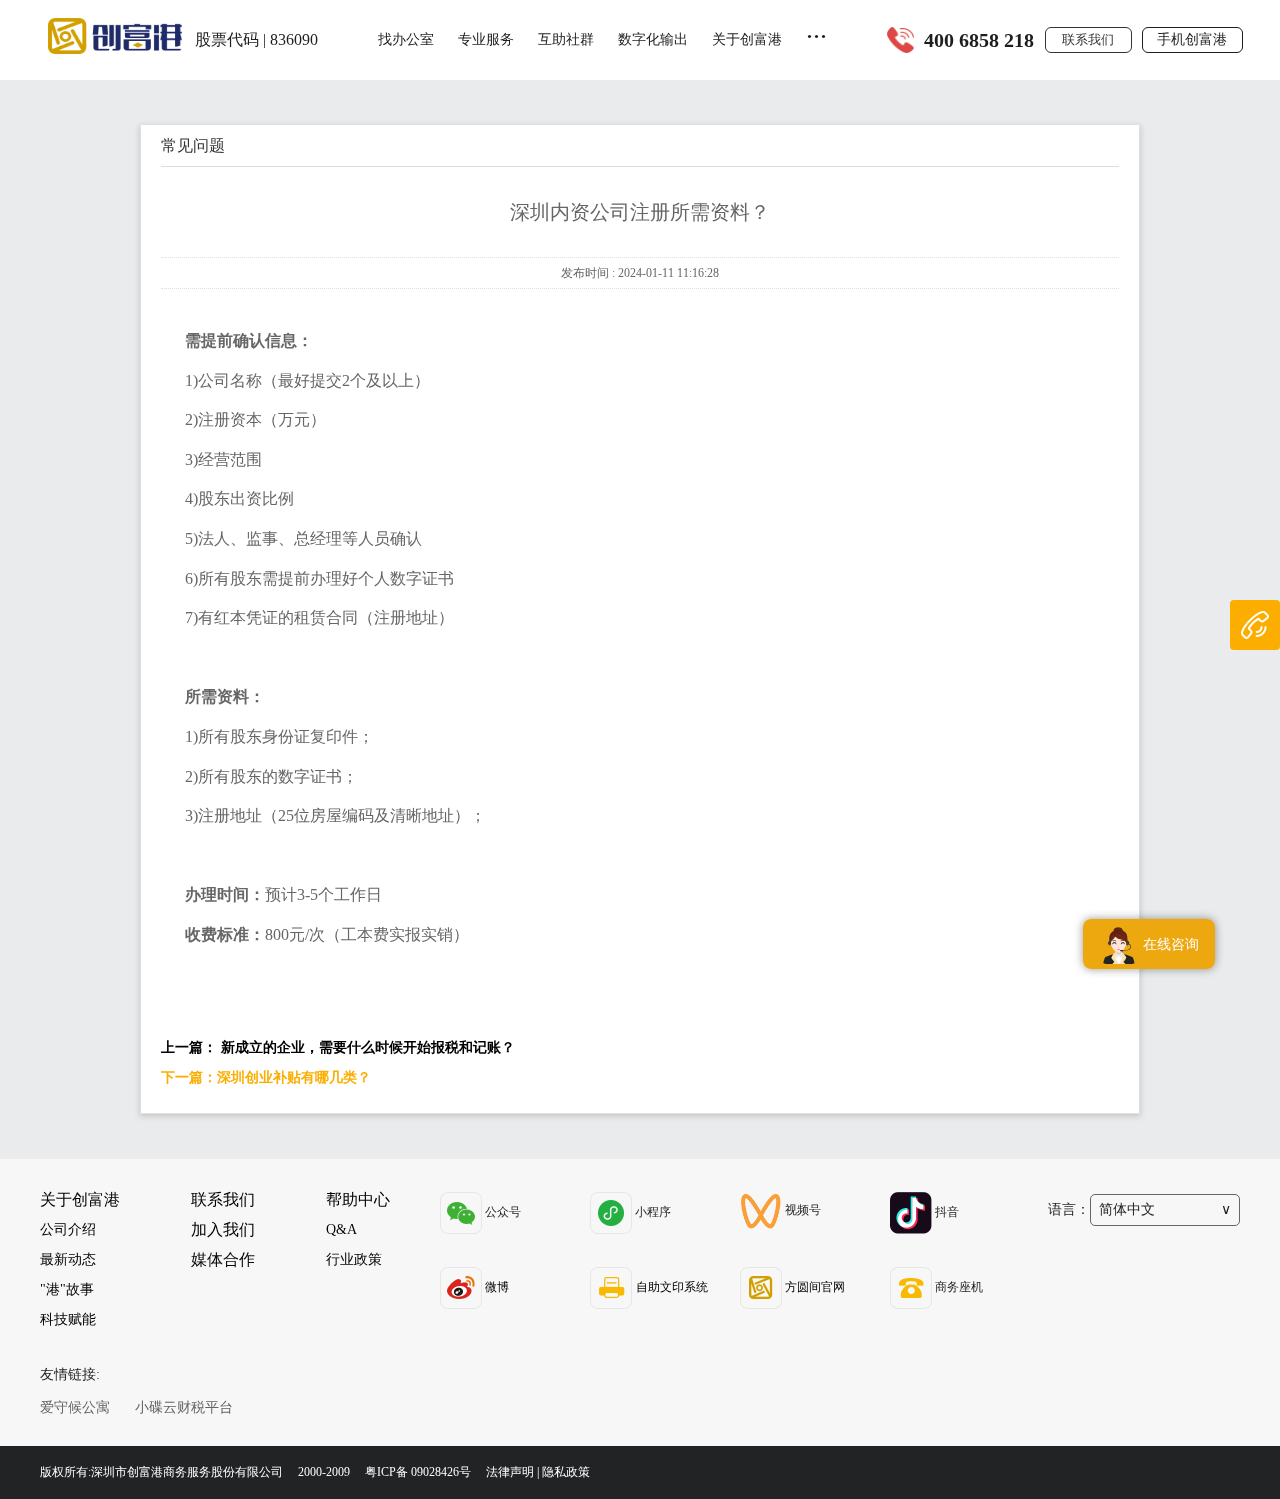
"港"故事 (67, 1289)
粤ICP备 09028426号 (419, 1472)
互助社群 (566, 39)
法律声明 (510, 1472)
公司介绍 (68, 1229)
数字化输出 (653, 39)
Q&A (341, 1229)
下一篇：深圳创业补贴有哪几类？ (266, 1077)
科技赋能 (68, 1319)
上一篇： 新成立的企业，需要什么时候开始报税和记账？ (338, 1047)
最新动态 (68, 1259)
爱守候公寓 (75, 1407)
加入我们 (223, 1229)
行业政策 (354, 1259)
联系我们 (1088, 39)
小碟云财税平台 (184, 1407)
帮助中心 (358, 1199)
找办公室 (406, 39)
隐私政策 (566, 1472)
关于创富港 (747, 39)
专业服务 (486, 39)
